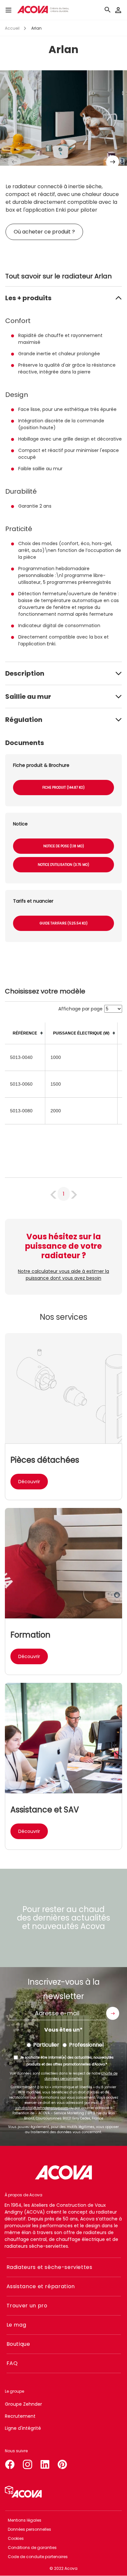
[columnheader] (25, 1033)
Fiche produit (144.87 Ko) (63, 788)
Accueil (12, 28)
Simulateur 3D (23, 2492)
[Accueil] (43, 10)
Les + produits (28, 298)
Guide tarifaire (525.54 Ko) (64, 923)
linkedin (45, 2463)
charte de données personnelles (81, 2076)
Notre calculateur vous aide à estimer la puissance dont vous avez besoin (63, 1275)
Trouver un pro (27, 2306)
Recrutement (20, 2416)
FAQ (12, 2363)
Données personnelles (29, 2529)
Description (25, 673)
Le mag (16, 2325)
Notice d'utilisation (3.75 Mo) (63, 865)
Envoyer (113, 2013)
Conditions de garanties (32, 2548)
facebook (10, 2463)
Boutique (18, 2344)
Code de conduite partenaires (38, 2557)
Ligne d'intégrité (23, 2428)
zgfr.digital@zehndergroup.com (42, 2108)
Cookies (16, 2538)
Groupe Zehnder (23, 2404)
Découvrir (29, 1482)
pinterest (63, 2463)
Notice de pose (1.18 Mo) (64, 846)
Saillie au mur (28, 697)
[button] (113, 162)
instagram (27, 2463)
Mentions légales (25, 2520)
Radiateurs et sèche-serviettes (49, 2267)
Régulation (24, 720)
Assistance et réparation (41, 2286)
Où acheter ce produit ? (44, 232)
